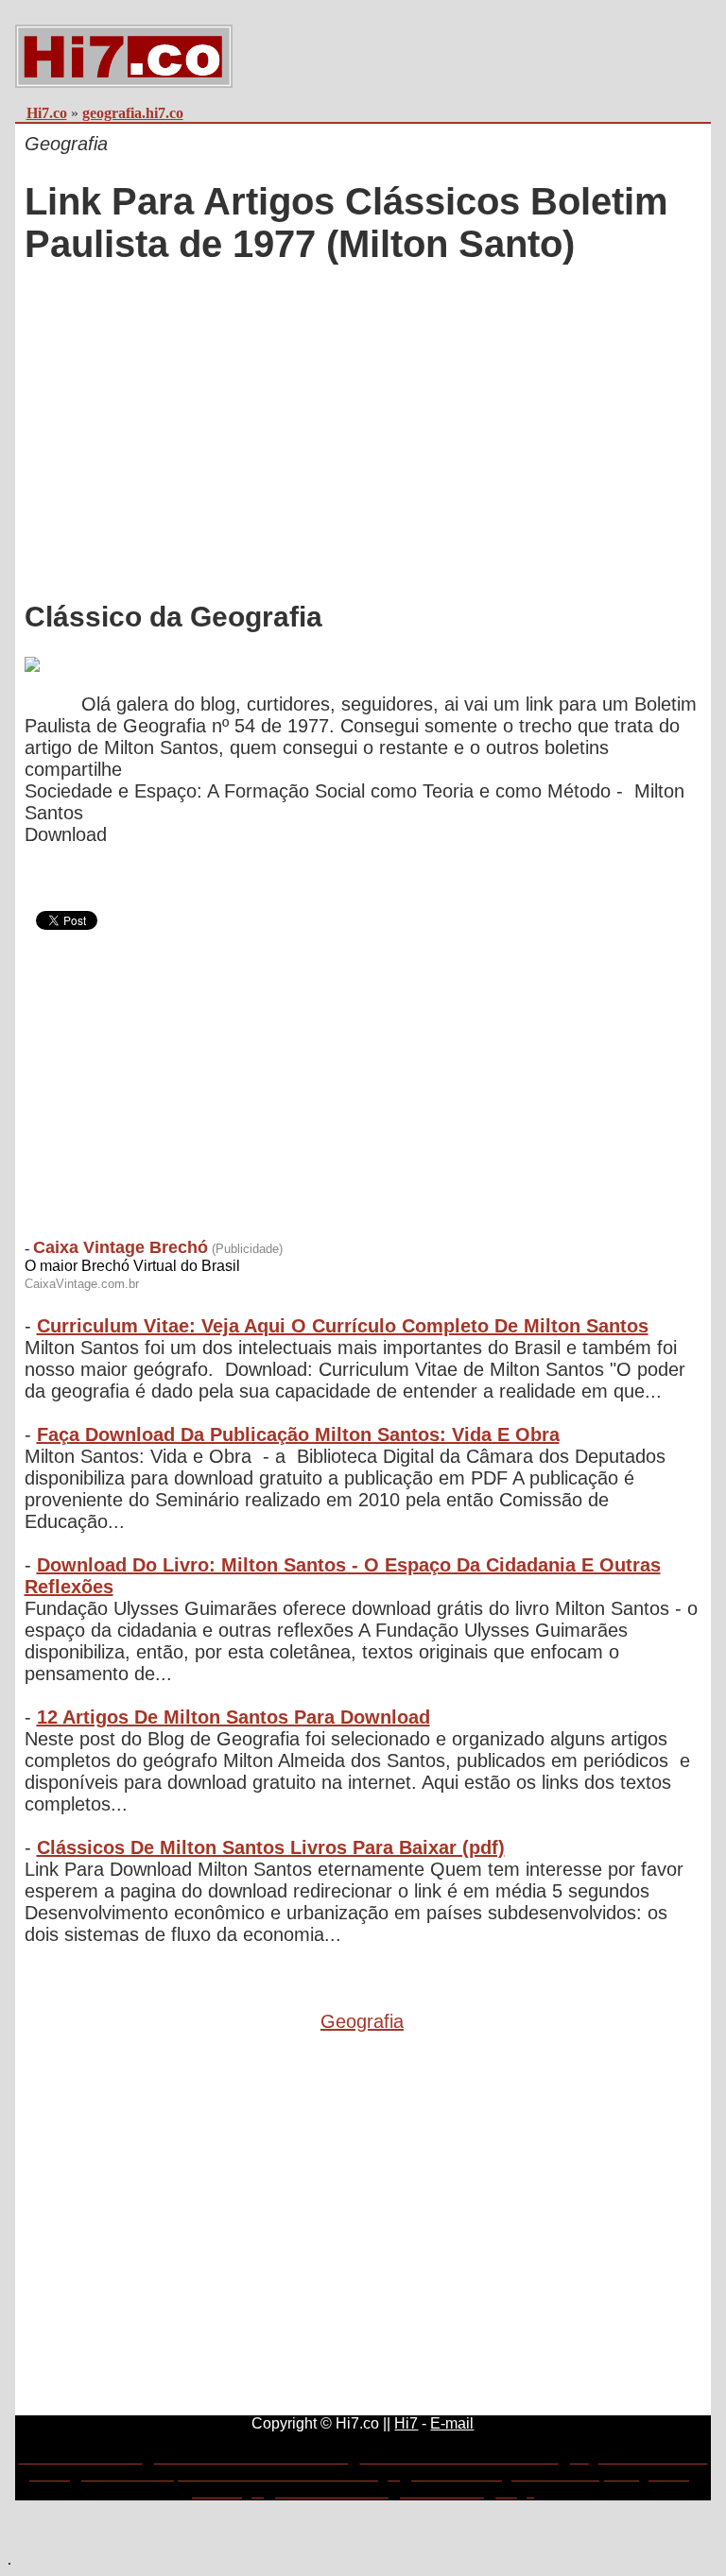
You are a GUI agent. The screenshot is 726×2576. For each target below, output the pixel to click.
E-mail (452, 2423)
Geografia (362, 2021)
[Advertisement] (363, 423)
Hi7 (406, 2423)
